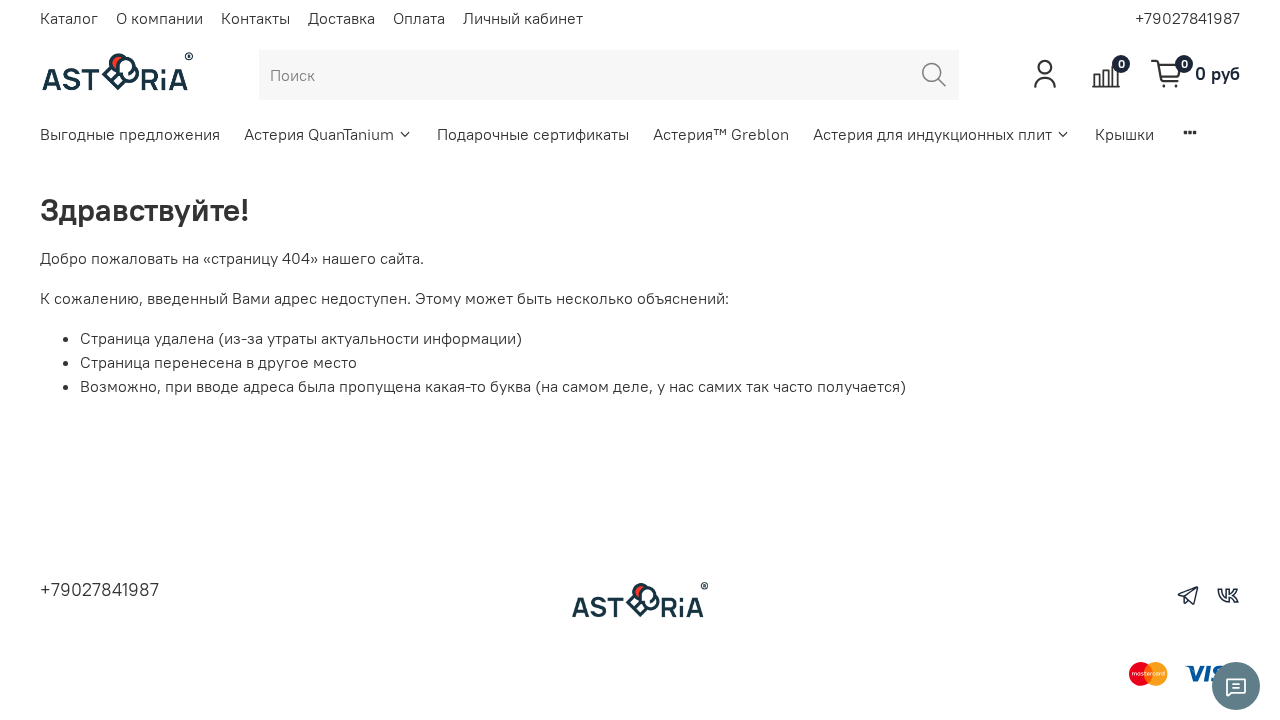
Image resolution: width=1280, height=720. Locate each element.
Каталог (69, 18)
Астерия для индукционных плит (932, 134)
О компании (159, 18)
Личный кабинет (523, 18)
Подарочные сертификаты (533, 134)
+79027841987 (1187, 18)
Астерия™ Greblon (721, 134)
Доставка (341, 18)
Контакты (255, 18)
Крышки (1124, 134)
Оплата (419, 18)
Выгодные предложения (130, 134)
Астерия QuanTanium (319, 134)
